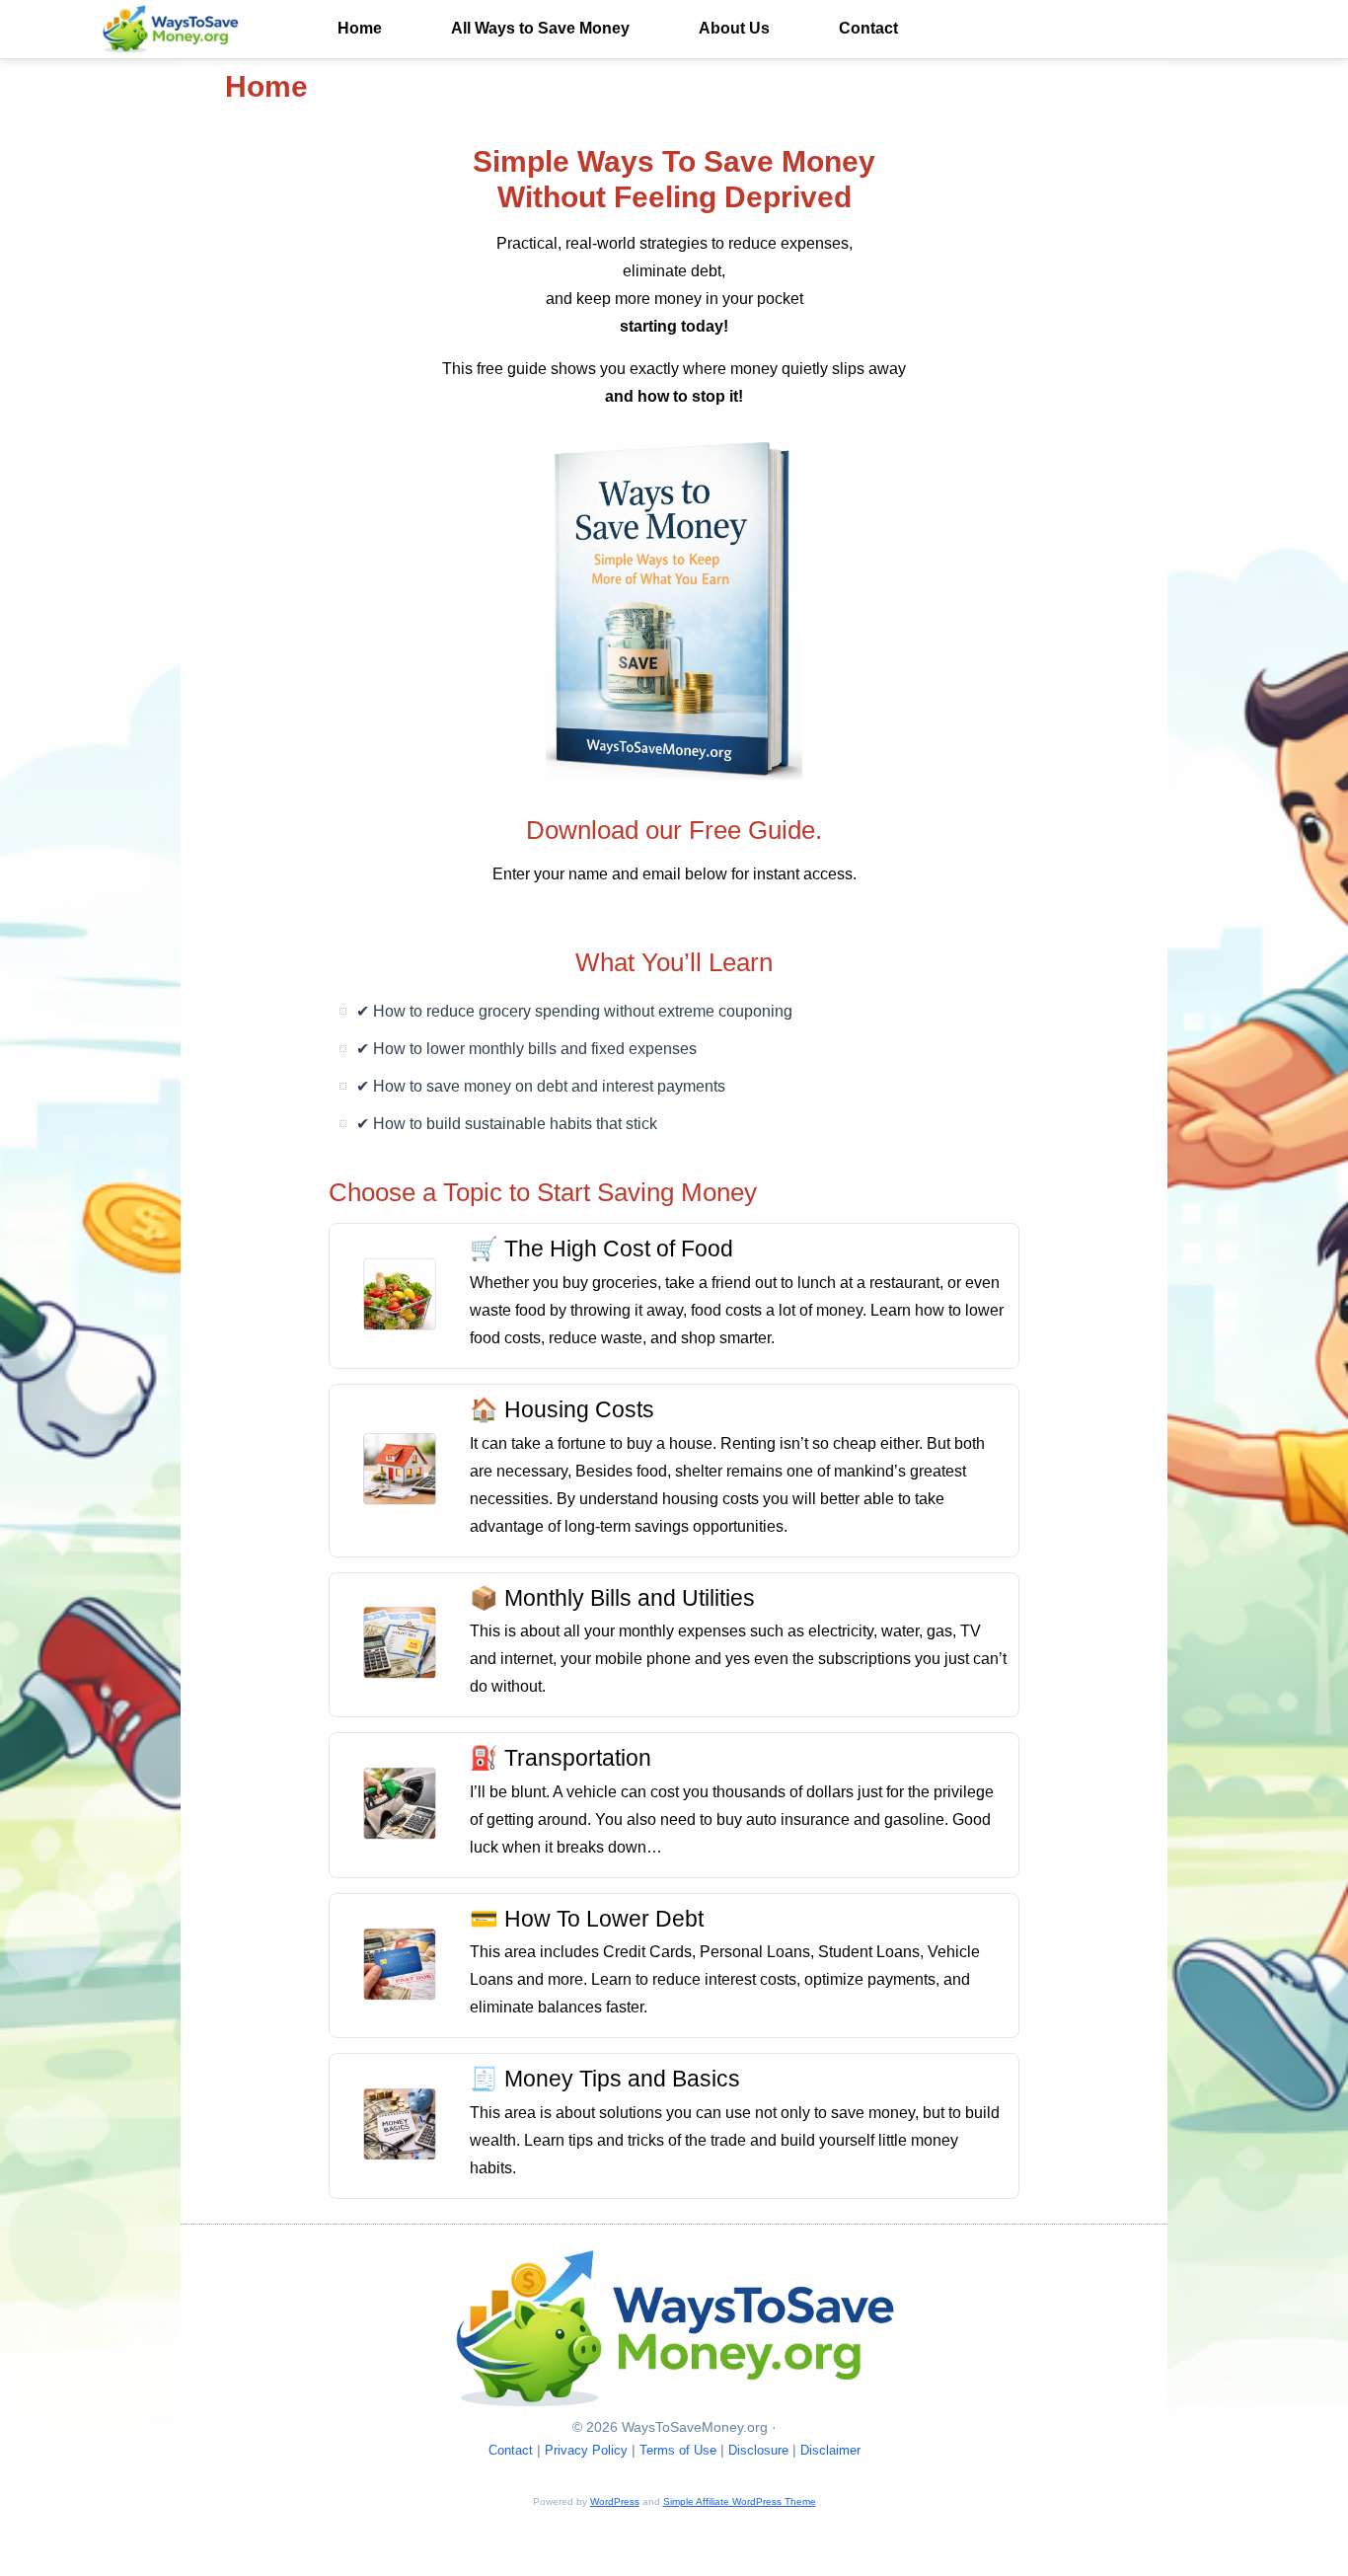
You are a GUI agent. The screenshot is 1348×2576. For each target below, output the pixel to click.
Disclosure (758, 2450)
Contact (868, 28)
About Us (734, 28)
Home (360, 28)
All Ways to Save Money (540, 28)
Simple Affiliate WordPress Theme (740, 2501)
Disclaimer (830, 2450)
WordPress (615, 2501)
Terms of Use (678, 2450)
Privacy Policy (586, 2450)
